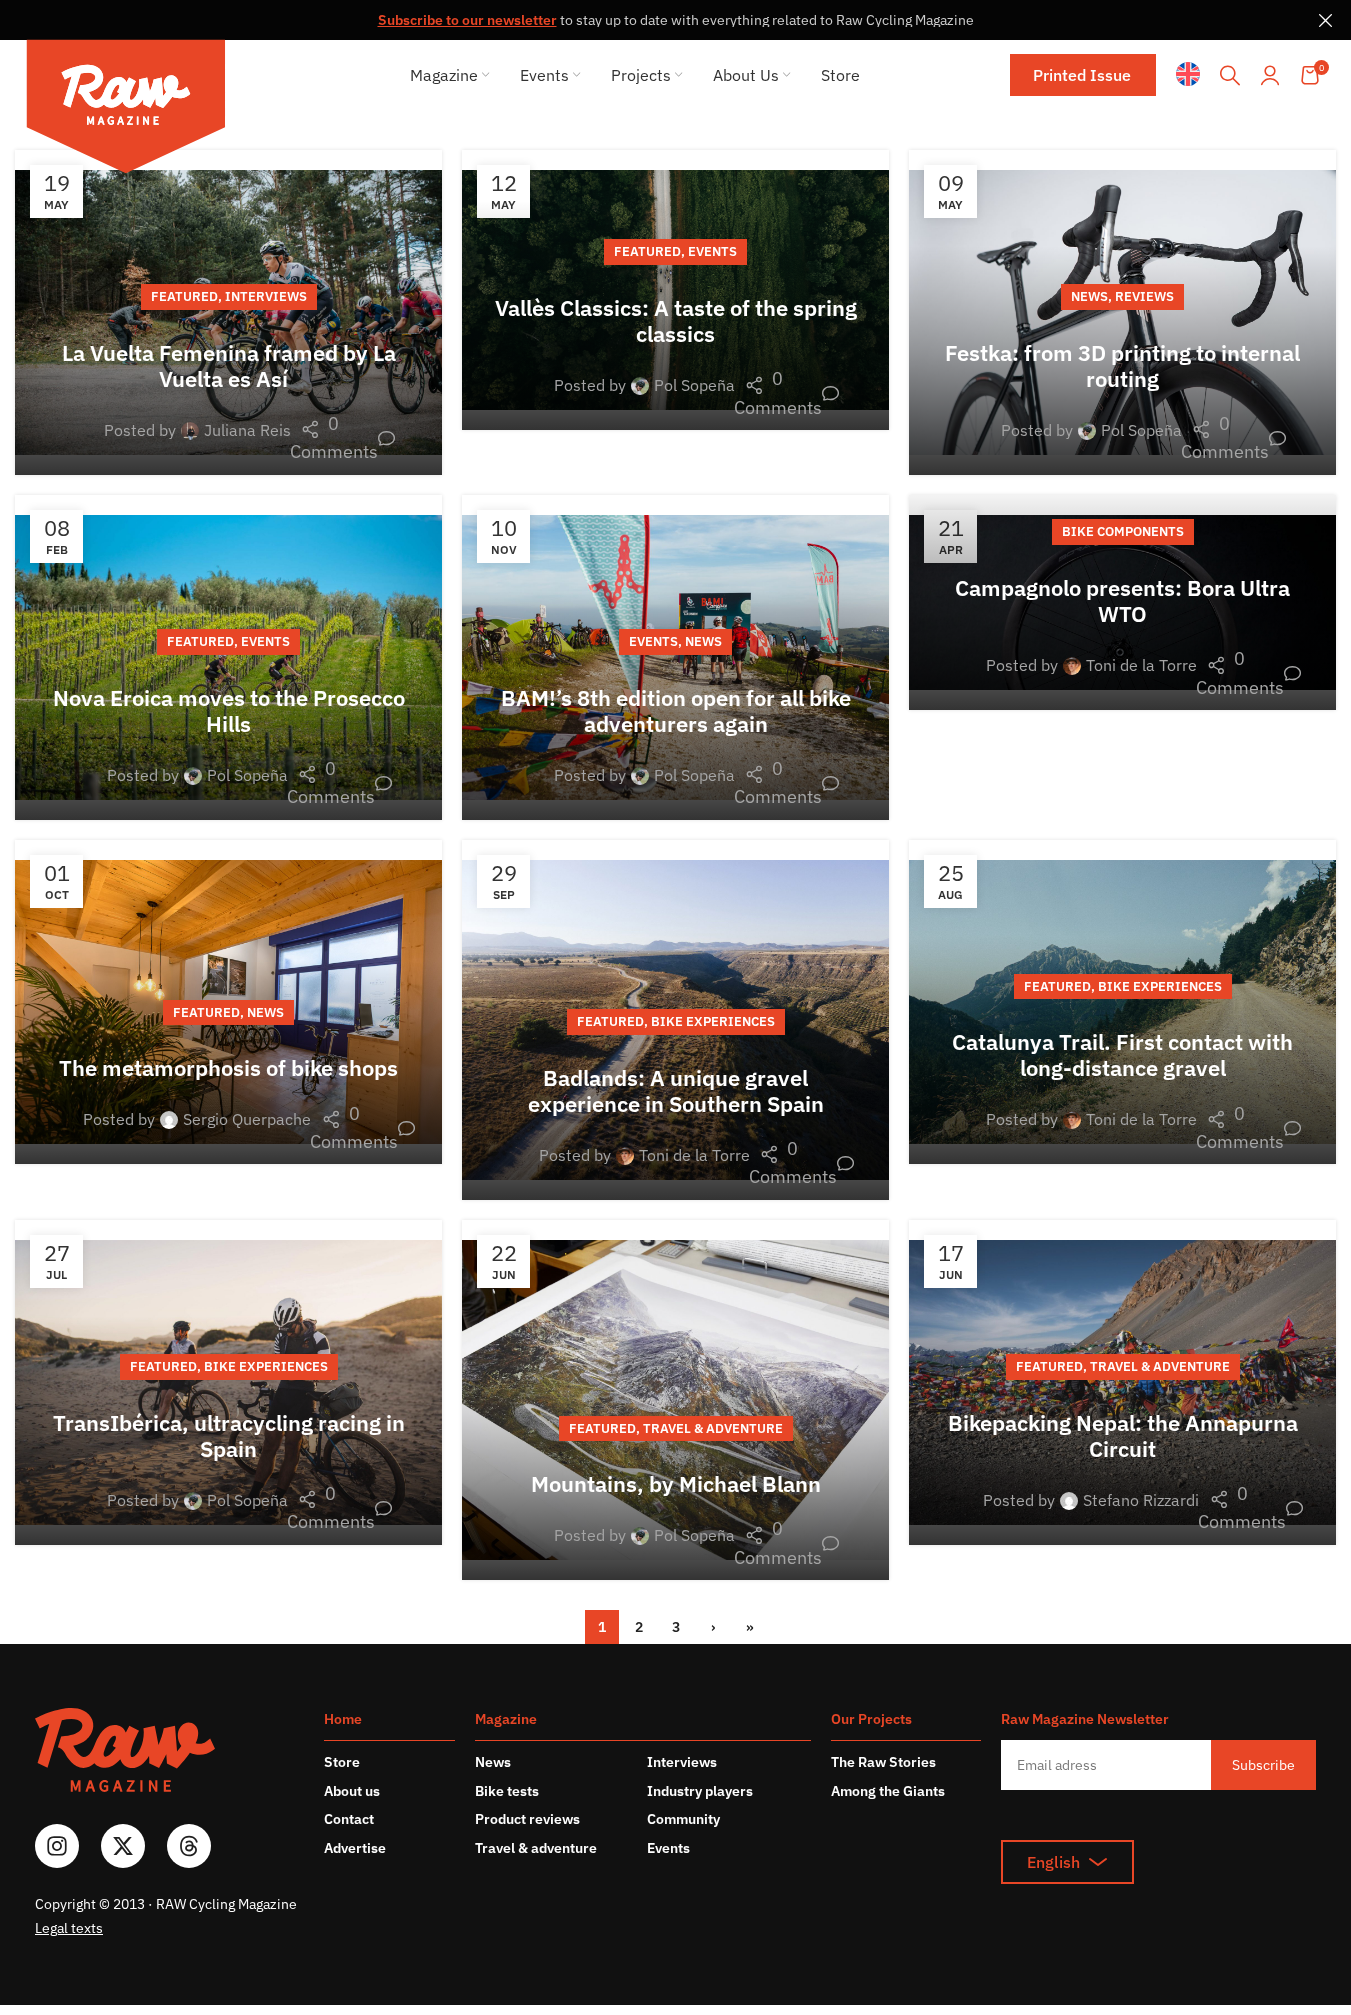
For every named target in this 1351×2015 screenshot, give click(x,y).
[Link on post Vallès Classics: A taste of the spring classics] (675, 290)
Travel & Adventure (713, 1428)
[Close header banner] (1326, 20)
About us (352, 1791)
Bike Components (1123, 531)
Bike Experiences (713, 1021)
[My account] (1270, 75)
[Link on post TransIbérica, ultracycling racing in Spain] (228, 1382)
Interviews (266, 296)
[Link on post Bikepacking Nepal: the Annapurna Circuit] (1122, 1382)
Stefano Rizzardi (1141, 1500)
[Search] (1230, 75)
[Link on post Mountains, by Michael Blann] (675, 1400)
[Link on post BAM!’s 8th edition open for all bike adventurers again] (675, 657)
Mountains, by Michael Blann (676, 1483)
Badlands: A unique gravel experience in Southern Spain (676, 1090)
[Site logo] (126, 110)
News (1089, 296)
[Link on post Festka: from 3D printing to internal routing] (1122, 312)
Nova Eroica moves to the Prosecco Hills (229, 710)
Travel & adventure (536, 1848)
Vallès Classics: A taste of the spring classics (676, 320)
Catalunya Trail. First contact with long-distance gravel (1122, 1054)
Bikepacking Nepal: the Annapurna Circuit (1123, 1435)
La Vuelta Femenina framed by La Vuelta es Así (229, 365)
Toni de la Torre (1141, 665)
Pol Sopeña (694, 385)
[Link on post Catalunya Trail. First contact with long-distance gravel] (1122, 1002)
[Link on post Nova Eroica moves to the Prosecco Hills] (228, 657)
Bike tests (507, 1791)
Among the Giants (888, 1791)
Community (683, 1819)
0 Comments (342, 438)
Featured (184, 296)
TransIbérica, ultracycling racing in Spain (229, 1435)
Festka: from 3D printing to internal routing (1122, 365)
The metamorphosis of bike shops (228, 1067)
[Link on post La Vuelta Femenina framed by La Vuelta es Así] (228, 312)
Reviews (1144, 296)
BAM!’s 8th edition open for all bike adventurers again (676, 710)
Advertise (355, 1848)
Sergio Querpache (247, 1119)
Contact (349, 1819)
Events (712, 251)
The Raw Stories (883, 1762)
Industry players (700, 1791)
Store (342, 1762)
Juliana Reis (247, 430)
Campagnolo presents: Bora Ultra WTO (1122, 600)
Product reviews (527, 1819)
